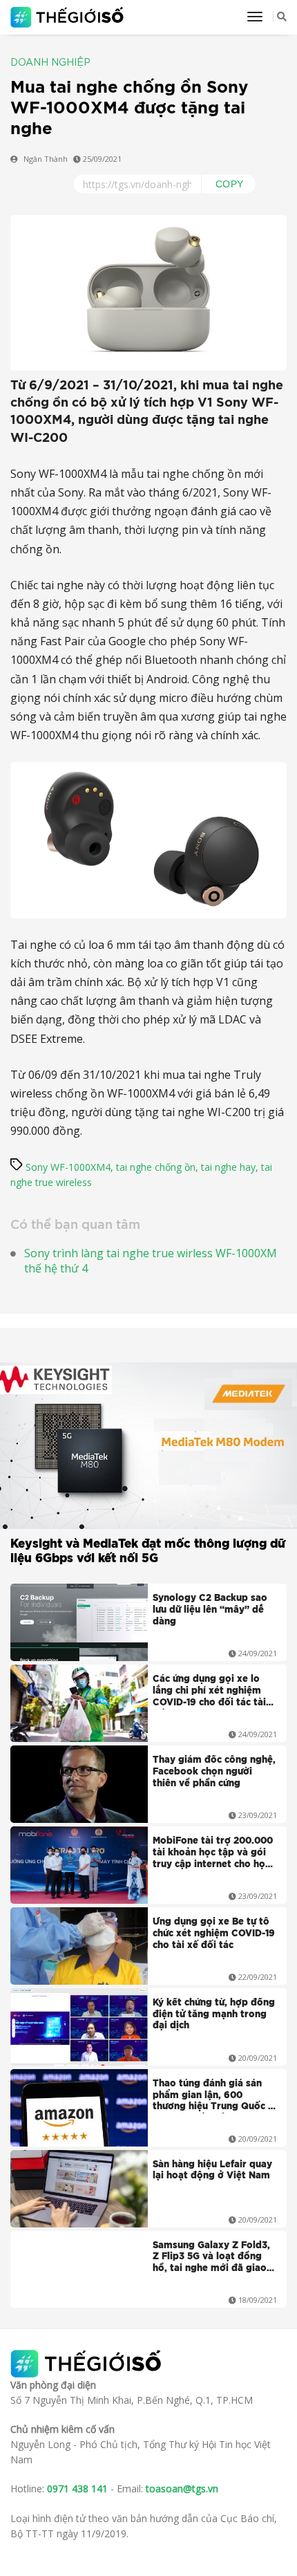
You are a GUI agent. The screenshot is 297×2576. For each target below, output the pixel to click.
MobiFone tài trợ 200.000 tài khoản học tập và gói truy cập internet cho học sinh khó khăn (213, 1854)
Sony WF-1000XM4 (68, 1167)
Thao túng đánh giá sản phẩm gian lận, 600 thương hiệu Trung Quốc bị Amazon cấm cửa (215, 2097)
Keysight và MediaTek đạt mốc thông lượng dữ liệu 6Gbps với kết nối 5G (148, 1551)
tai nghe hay (228, 1167)
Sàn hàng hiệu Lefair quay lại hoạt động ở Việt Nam (212, 2171)
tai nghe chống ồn (156, 1167)
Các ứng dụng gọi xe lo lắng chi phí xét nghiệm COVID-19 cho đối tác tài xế (209, 1692)
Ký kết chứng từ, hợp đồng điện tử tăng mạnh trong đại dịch (214, 2015)
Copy (230, 184)
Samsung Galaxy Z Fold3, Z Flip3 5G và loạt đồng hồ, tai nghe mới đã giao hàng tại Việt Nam (211, 2259)
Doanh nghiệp (50, 63)
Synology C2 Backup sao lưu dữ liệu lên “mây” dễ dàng (210, 1610)
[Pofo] (69, 17)
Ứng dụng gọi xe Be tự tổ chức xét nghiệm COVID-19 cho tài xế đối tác (214, 1934)
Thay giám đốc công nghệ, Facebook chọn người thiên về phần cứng (214, 1772)
